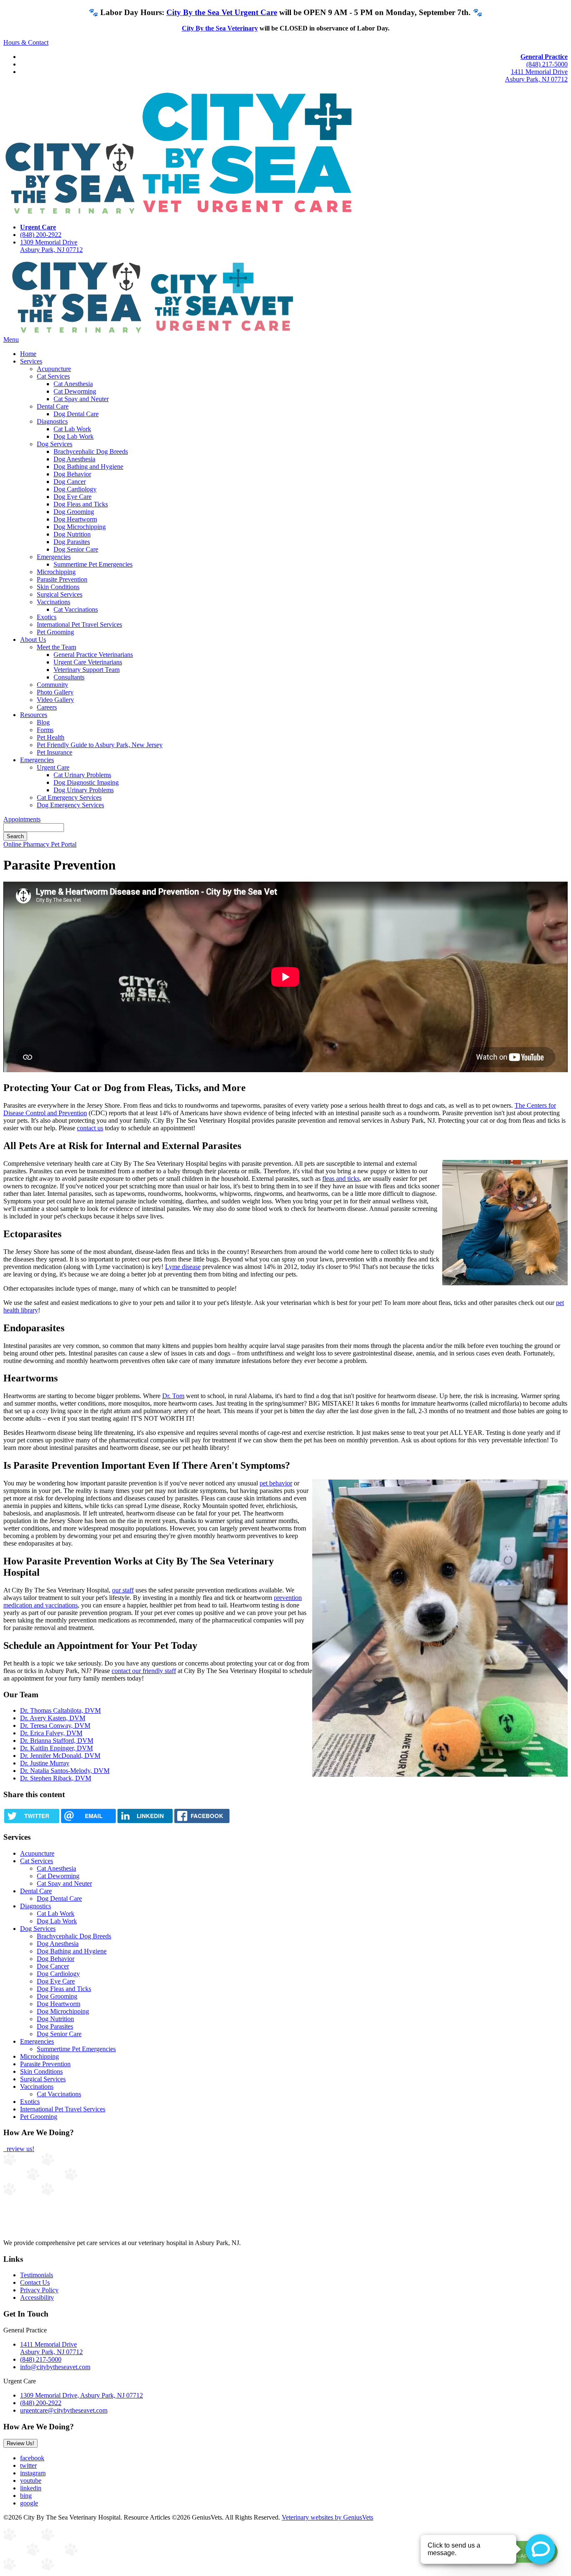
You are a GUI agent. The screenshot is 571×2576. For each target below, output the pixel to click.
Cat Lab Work (72, 429)
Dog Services (55, 444)
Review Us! (20, 2443)
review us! (20, 2149)
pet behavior (276, 1483)
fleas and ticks (341, 1179)
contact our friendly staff (144, 1671)
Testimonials (37, 2275)
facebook (32, 2458)
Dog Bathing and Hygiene (88, 467)
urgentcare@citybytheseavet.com (64, 2410)
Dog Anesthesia (74, 459)
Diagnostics (52, 421)
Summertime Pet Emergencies (93, 564)
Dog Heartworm (75, 519)
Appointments (22, 819)
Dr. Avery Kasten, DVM (53, 1718)
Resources (34, 715)
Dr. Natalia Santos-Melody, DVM (65, 1771)
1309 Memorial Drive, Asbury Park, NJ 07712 (82, 2395)
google (29, 2503)
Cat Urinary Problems (82, 775)
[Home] (150, 332)
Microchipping (56, 572)
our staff (123, 1590)
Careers (47, 707)
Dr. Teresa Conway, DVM (55, 1725)
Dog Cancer (70, 482)
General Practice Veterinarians (93, 655)
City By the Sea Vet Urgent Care (222, 12)
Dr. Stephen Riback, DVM (56, 1778)
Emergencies (54, 557)
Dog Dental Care (76, 414)
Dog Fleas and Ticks (81, 504)
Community (52, 685)
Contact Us (35, 2282)
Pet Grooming (55, 632)
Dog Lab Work (74, 436)
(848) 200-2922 (41, 235)
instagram (33, 2473)
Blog (43, 722)
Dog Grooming (74, 512)
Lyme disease (183, 1267)
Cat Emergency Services (69, 797)
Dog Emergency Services (70, 805)
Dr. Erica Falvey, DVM (51, 1733)
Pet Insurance (55, 752)
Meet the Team (56, 647)
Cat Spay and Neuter (81, 399)
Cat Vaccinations (76, 609)
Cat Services (53, 376)
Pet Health (51, 737)
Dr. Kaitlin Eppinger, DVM (56, 1748)
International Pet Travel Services (79, 624)
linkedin (31, 2488)
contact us (90, 1128)
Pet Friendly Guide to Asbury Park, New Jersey (100, 745)
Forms (45, 730)
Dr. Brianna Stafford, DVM (57, 1741)
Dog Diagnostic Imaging (86, 782)
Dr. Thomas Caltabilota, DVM (60, 1710)
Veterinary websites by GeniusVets (328, 2517)
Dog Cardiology (75, 489)
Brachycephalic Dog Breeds (91, 451)
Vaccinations (54, 602)
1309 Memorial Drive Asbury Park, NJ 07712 (51, 246)
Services (31, 361)
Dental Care (53, 406)
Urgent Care (53, 767)
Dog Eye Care (73, 497)
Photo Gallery (55, 692)
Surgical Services (60, 594)
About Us (33, 640)
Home (28, 354)
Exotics (47, 617)
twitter (28, 2465)
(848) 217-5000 (547, 64)
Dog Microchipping (80, 527)
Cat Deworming (75, 391)
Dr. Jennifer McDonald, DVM (60, 1756)
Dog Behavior (72, 474)
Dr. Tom (173, 1396)
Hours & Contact (26, 42)
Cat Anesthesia (73, 384)
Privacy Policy (39, 2290)
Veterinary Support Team (87, 670)
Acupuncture (54, 369)
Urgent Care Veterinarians (88, 662)
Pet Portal (64, 844)
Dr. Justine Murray (45, 1763)
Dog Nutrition (72, 534)
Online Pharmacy (27, 844)
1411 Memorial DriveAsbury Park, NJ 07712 (536, 75)
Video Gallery (55, 700)
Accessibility (37, 2298)
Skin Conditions (58, 587)
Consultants (69, 677)
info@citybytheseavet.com (55, 2367)
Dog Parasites (72, 542)
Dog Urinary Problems (84, 790)
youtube (31, 2481)
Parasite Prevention (62, 579)
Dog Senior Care (76, 549)
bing (26, 2496)
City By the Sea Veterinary (220, 28)
